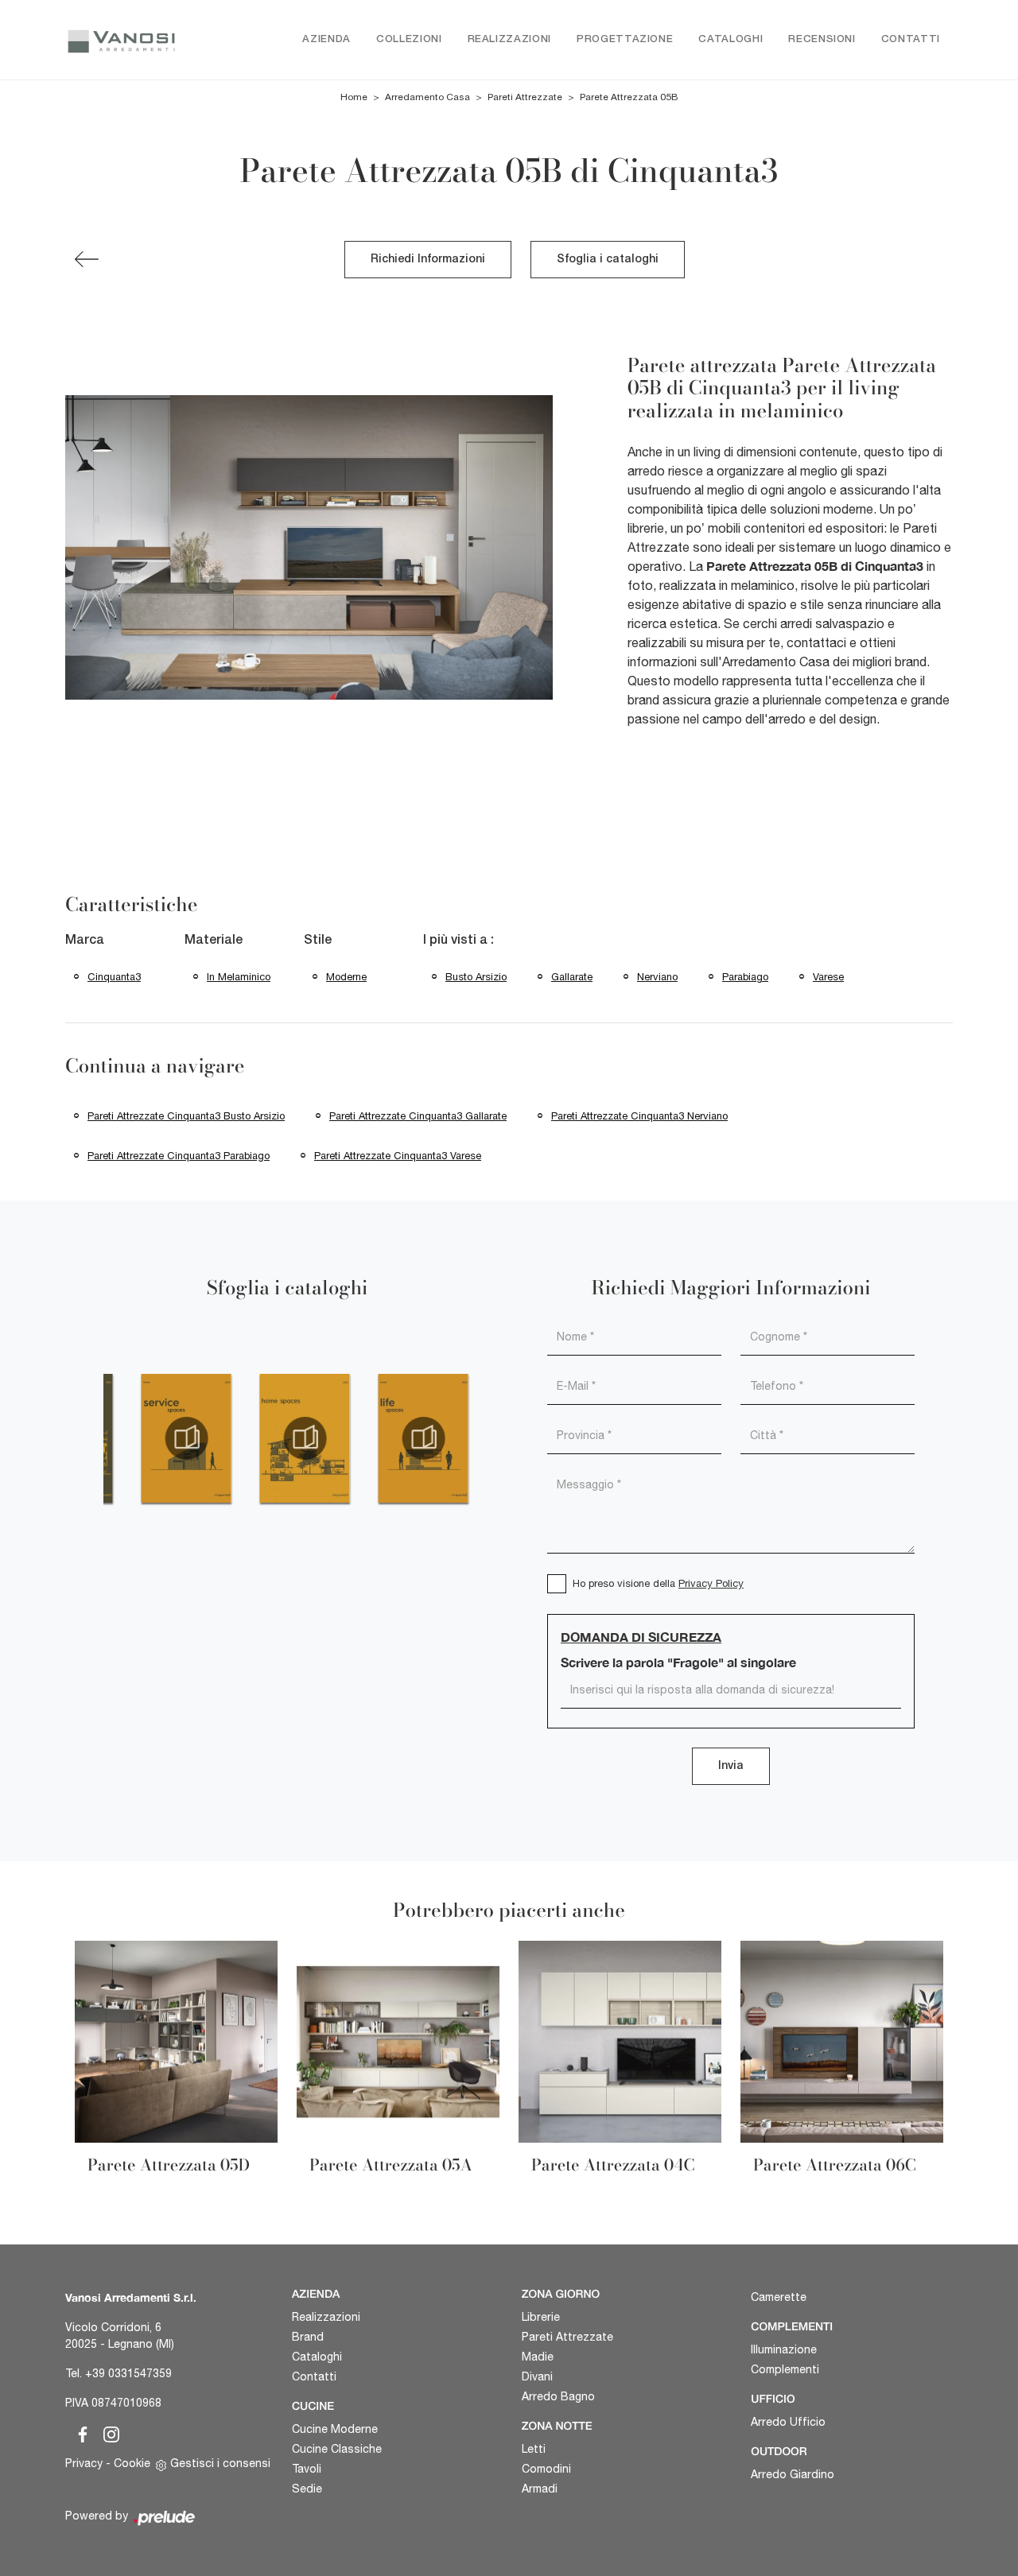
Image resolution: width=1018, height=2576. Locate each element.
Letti (534, 2449)
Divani (537, 2376)
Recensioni (822, 39)
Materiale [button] (214, 941)
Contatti (911, 39)
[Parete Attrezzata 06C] (87, 259)
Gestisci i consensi (220, 2463)
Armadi (540, 2489)
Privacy (84, 2463)
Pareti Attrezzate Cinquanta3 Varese (398, 1156)
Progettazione (625, 39)
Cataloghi (730, 39)
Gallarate (572, 977)
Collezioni (409, 39)
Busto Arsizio (476, 977)
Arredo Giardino (793, 2474)
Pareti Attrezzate (525, 97)
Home (354, 97)
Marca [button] (85, 941)
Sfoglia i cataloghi (608, 260)
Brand (308, 2337)
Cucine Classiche (337, 2449)
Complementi (785, 2369)
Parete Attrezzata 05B (629, 97)
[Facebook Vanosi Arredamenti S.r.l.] (80, 2432)
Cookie (132, 2463)
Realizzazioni (509, 39)
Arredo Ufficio (788, 2422)
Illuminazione (784, 2349)
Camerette (779, 2297)
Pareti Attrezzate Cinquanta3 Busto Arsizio (186, 1116)
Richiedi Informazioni (428, 260)
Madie (538, 2357)
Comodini (546, 2469)
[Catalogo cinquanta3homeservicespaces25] (187, 1438)
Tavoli (307, 2469)
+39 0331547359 (128, 2373)
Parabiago (745, 977)
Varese (828, 977)
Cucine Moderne (335, 2429)
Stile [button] (318, 941)
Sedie (307, 2489)
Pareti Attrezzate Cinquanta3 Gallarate (418, 1116)
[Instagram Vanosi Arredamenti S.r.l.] (107, 2432)
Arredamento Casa (427, 97)
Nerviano (657, 977)
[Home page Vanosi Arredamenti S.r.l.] (121, 40)
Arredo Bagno (558, 2396)
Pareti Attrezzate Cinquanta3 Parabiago (179, 1156)
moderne (346, 977)
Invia (731, 1766)
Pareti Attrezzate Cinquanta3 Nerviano (639, 1116)
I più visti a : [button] (458, 941)
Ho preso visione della (658, 1583)
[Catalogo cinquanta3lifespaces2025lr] (424, 1438)
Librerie (541, 2317)
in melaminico (239, 977)
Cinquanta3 (114, 977)
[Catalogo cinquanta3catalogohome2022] (305, 1438)
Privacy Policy (711, 1583)
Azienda (326, 39)
